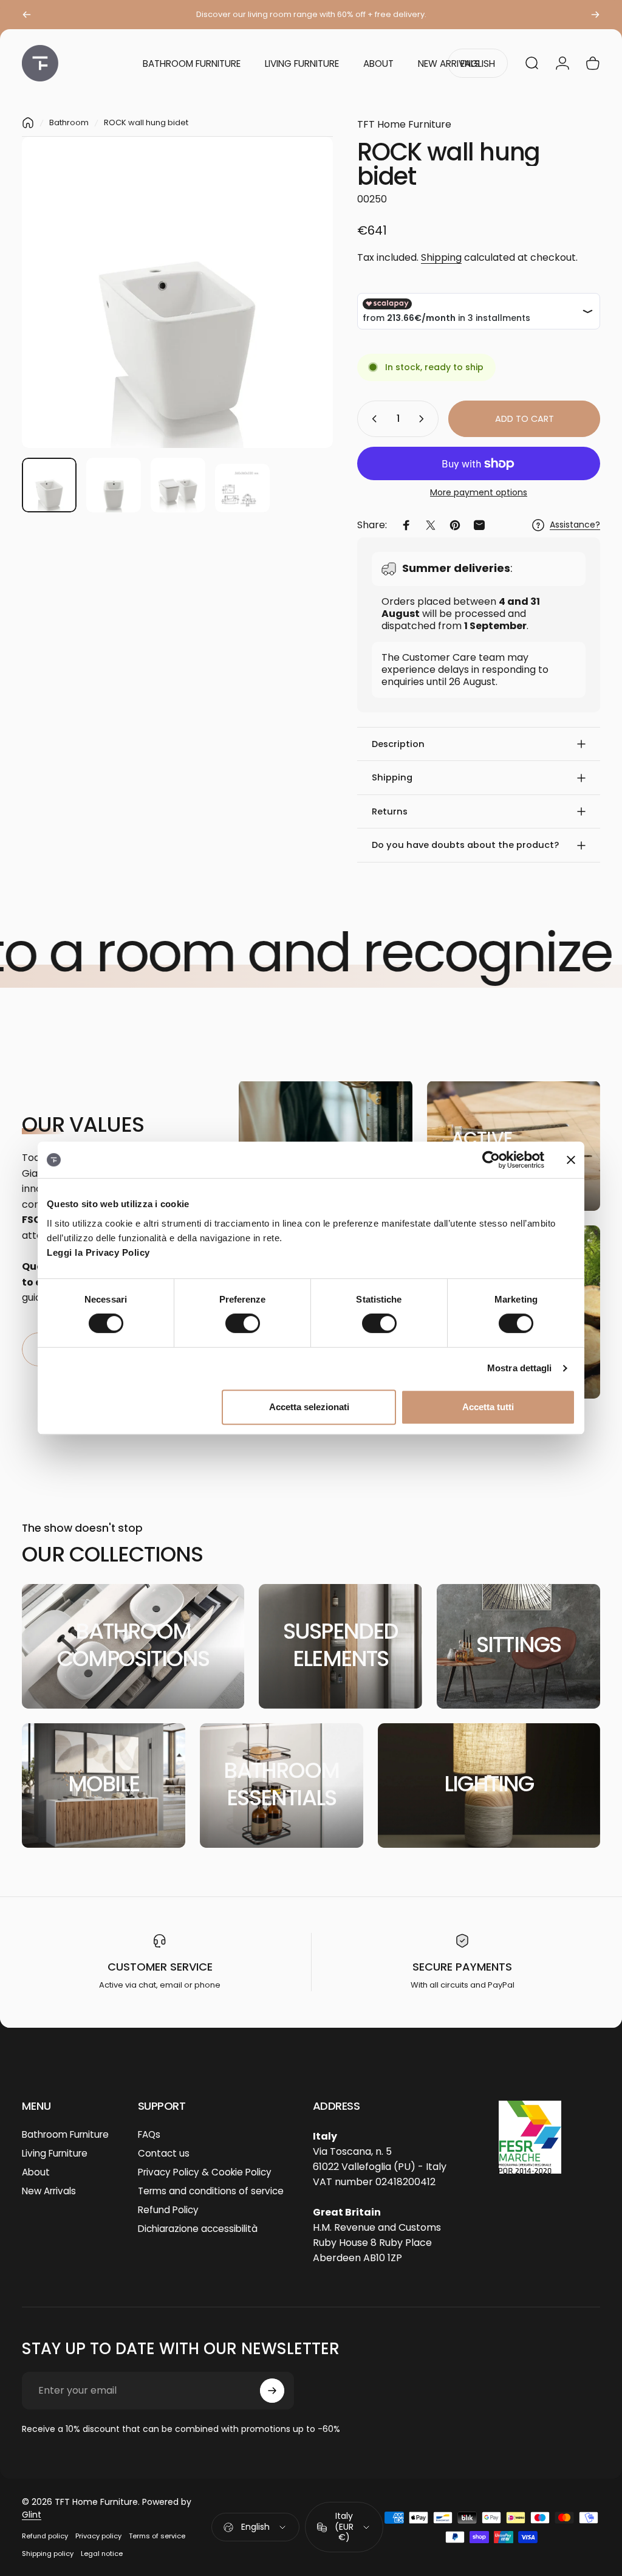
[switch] (243, 1323)
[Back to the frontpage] (28, 123)
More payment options (479, 493)
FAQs (149, 2134)
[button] (479, 744)
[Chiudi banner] (571, 1160)
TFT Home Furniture (404, 124)
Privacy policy (98, 2536)
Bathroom (69, 122)
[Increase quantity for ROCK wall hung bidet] (424, 419)
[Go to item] (49, 485)
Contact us (164, 2153)
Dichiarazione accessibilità (198, 2229)
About (36, 2172)
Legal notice (102, 2554)
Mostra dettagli (520, 1368)
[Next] (595, 15)
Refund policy (45, 2536)
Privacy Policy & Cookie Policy (205, 2172)
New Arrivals (49, 2191)
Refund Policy (168, 2210)
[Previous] (27, 15)
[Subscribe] (272, 2391)
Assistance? (575, 525)
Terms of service (157, 2536)
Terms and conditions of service (211, 2191)
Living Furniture (55, 2153)
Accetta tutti (488, 1407)
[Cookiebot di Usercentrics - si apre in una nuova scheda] (491, 1160)
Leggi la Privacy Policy (98, 1252)
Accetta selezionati (309, 1407)
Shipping (441, 257)
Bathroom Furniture (65, 2134)
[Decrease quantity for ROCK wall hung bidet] (372, 419)
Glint (32, 2515)
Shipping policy (48, 2554)
